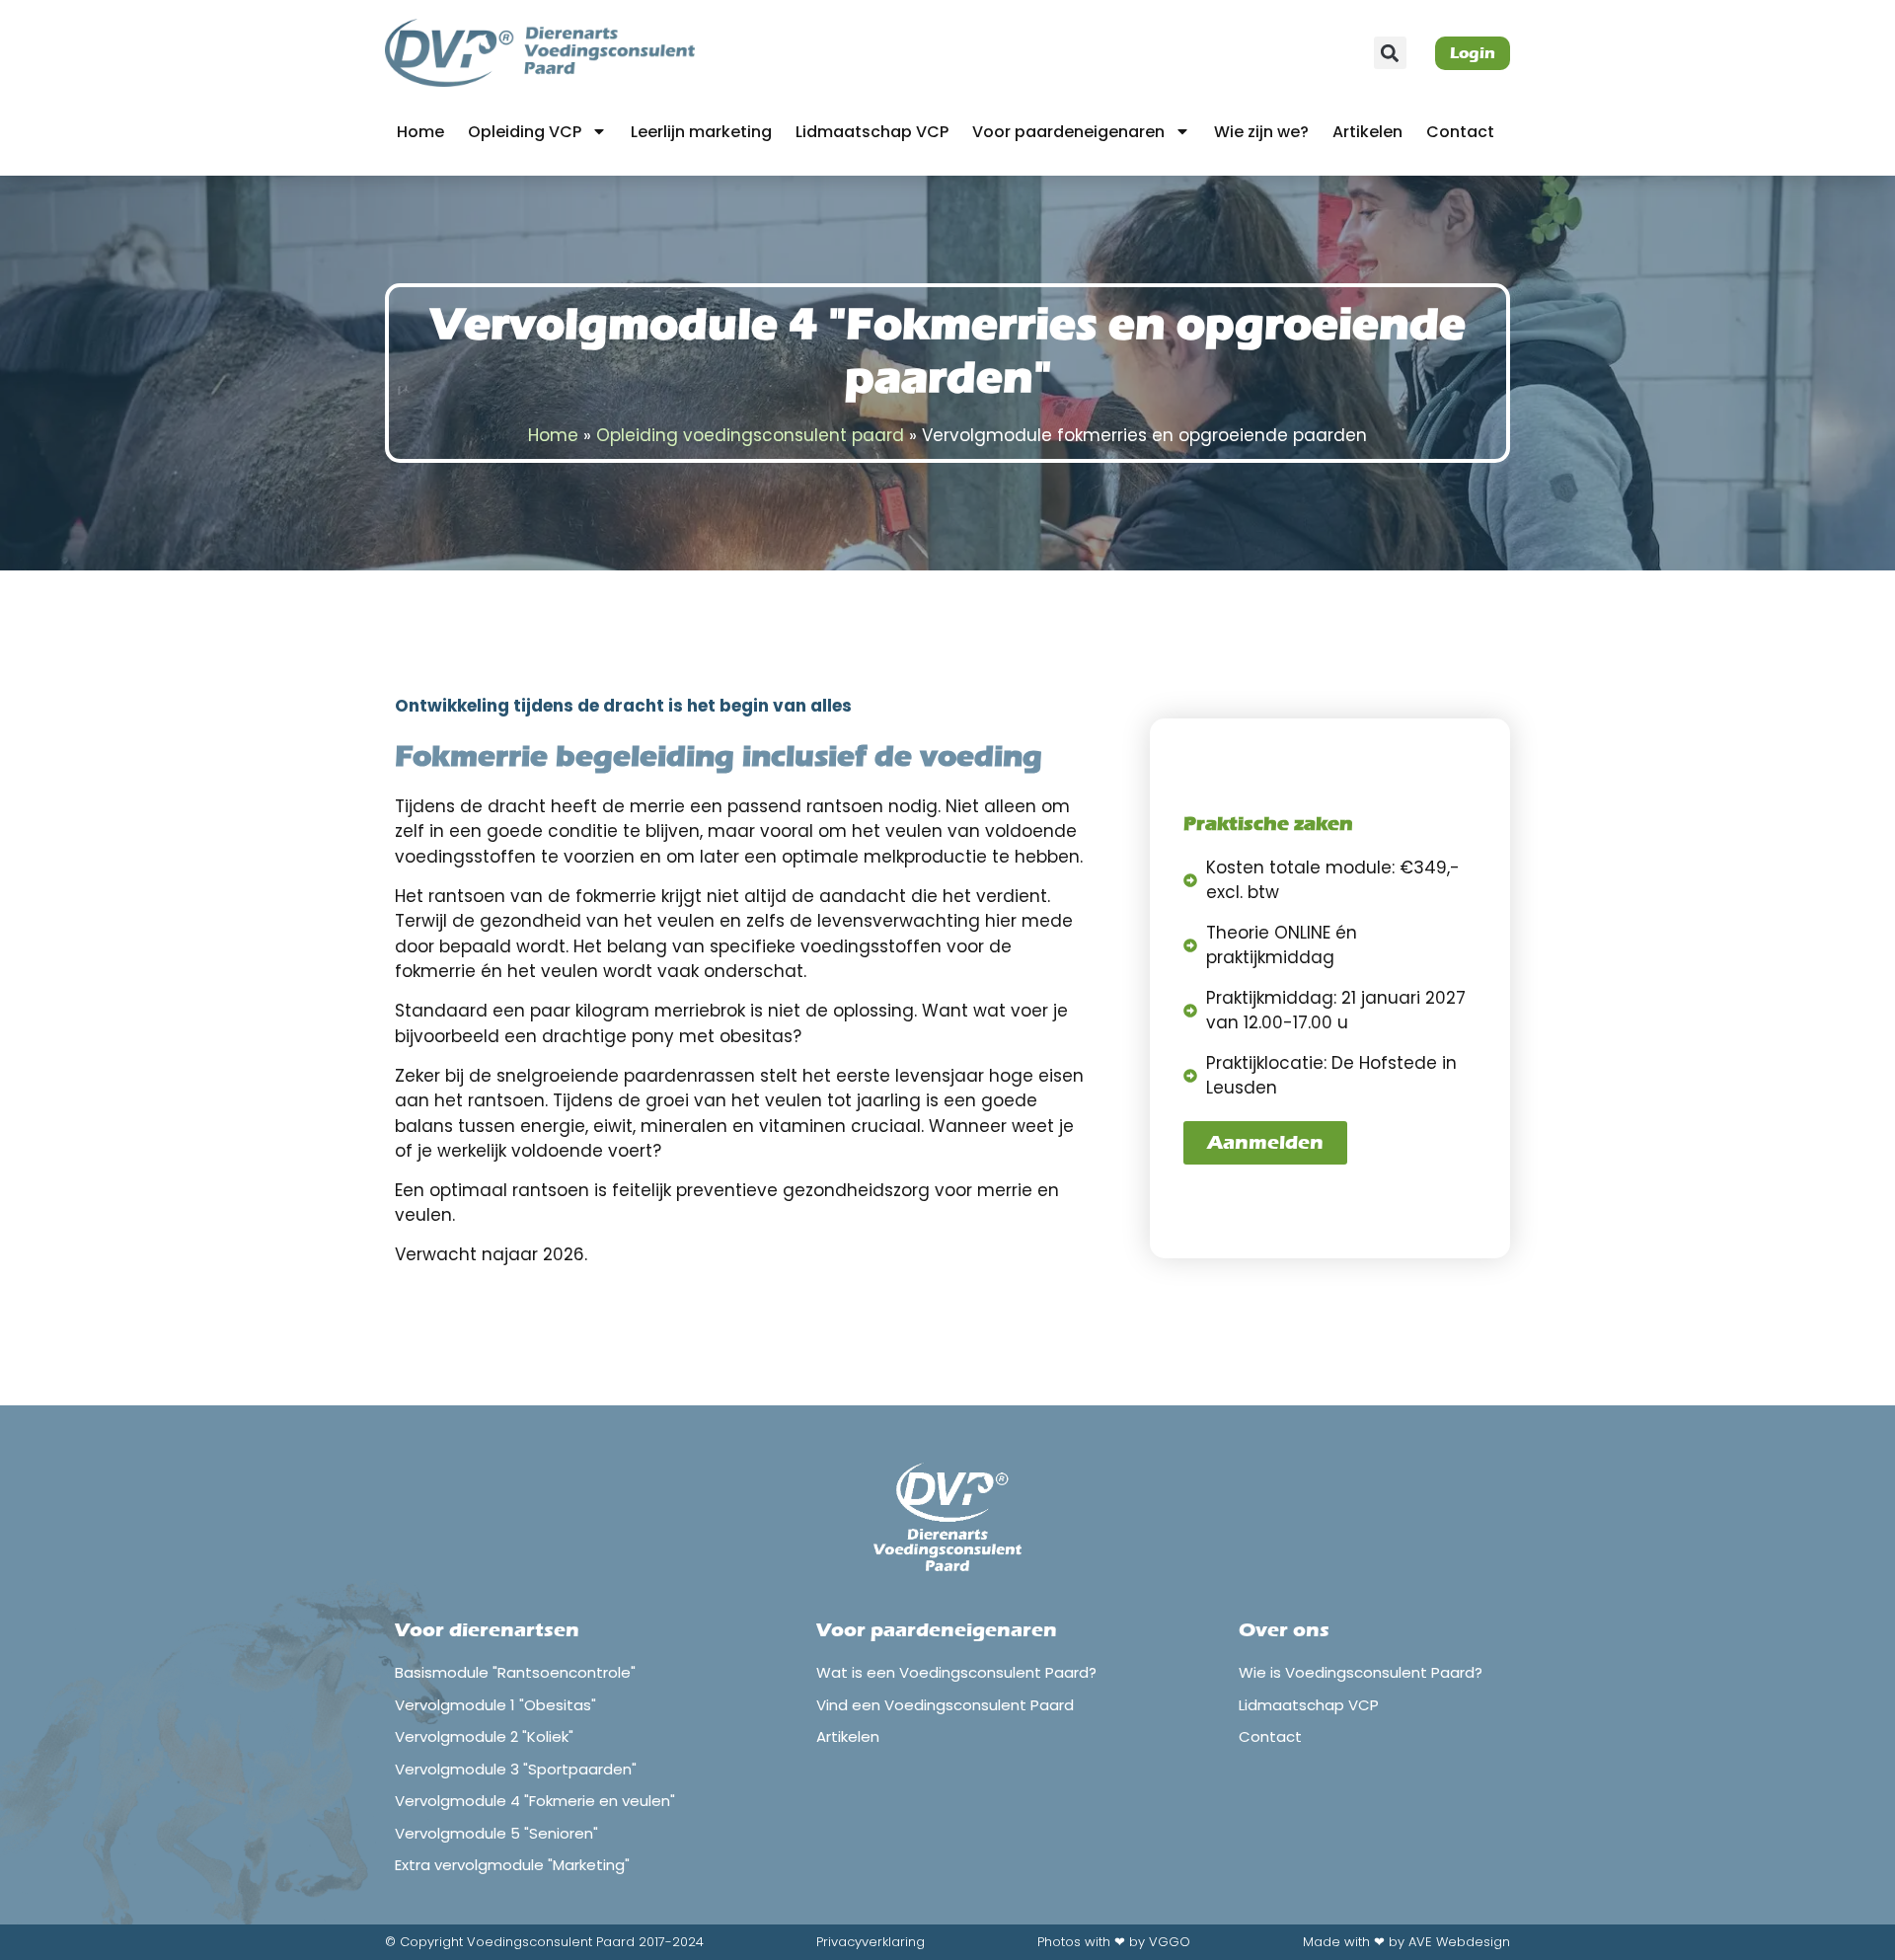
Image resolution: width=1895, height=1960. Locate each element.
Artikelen (1367, 132)
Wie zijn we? (1261, 132)
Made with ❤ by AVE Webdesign (1406, 1942)
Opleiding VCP (525, 132)
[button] (1390, 53)
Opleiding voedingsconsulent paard (750, 435)
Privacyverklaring (871, 1942)
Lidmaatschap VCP (872, 132)
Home (420, 132)
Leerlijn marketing (701, 132)
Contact (1460, 132)
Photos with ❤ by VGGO (1114, 1942)
